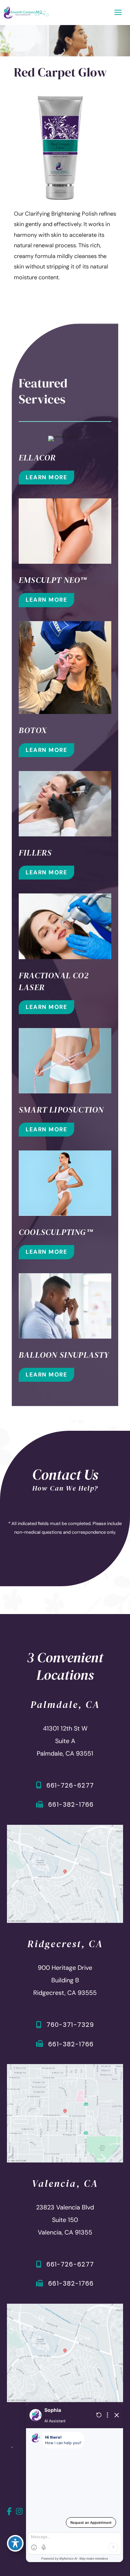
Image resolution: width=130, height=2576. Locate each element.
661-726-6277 (70, 1785)
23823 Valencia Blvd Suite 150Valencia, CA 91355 (65, 2220)
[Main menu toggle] (118, 13)
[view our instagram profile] (20, 2511)
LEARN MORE (46, 477)
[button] (46, 477)
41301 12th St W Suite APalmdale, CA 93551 (65, 1741)
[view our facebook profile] (10, 2511)
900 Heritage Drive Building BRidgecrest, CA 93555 (65, 1981)
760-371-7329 (70, 2025)
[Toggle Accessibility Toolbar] (15, 2543)
